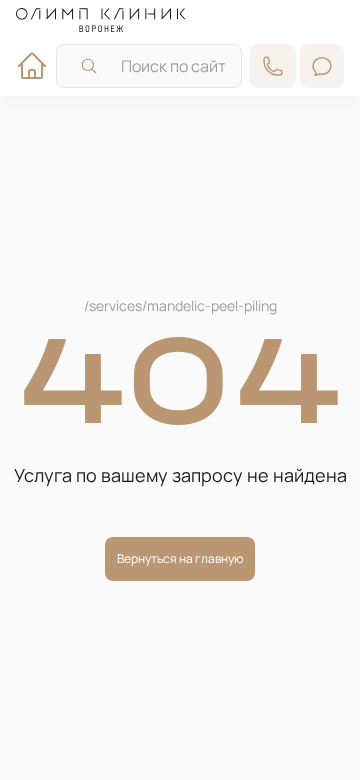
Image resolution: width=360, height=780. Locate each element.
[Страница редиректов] (101, 20)
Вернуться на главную (180, 558)
